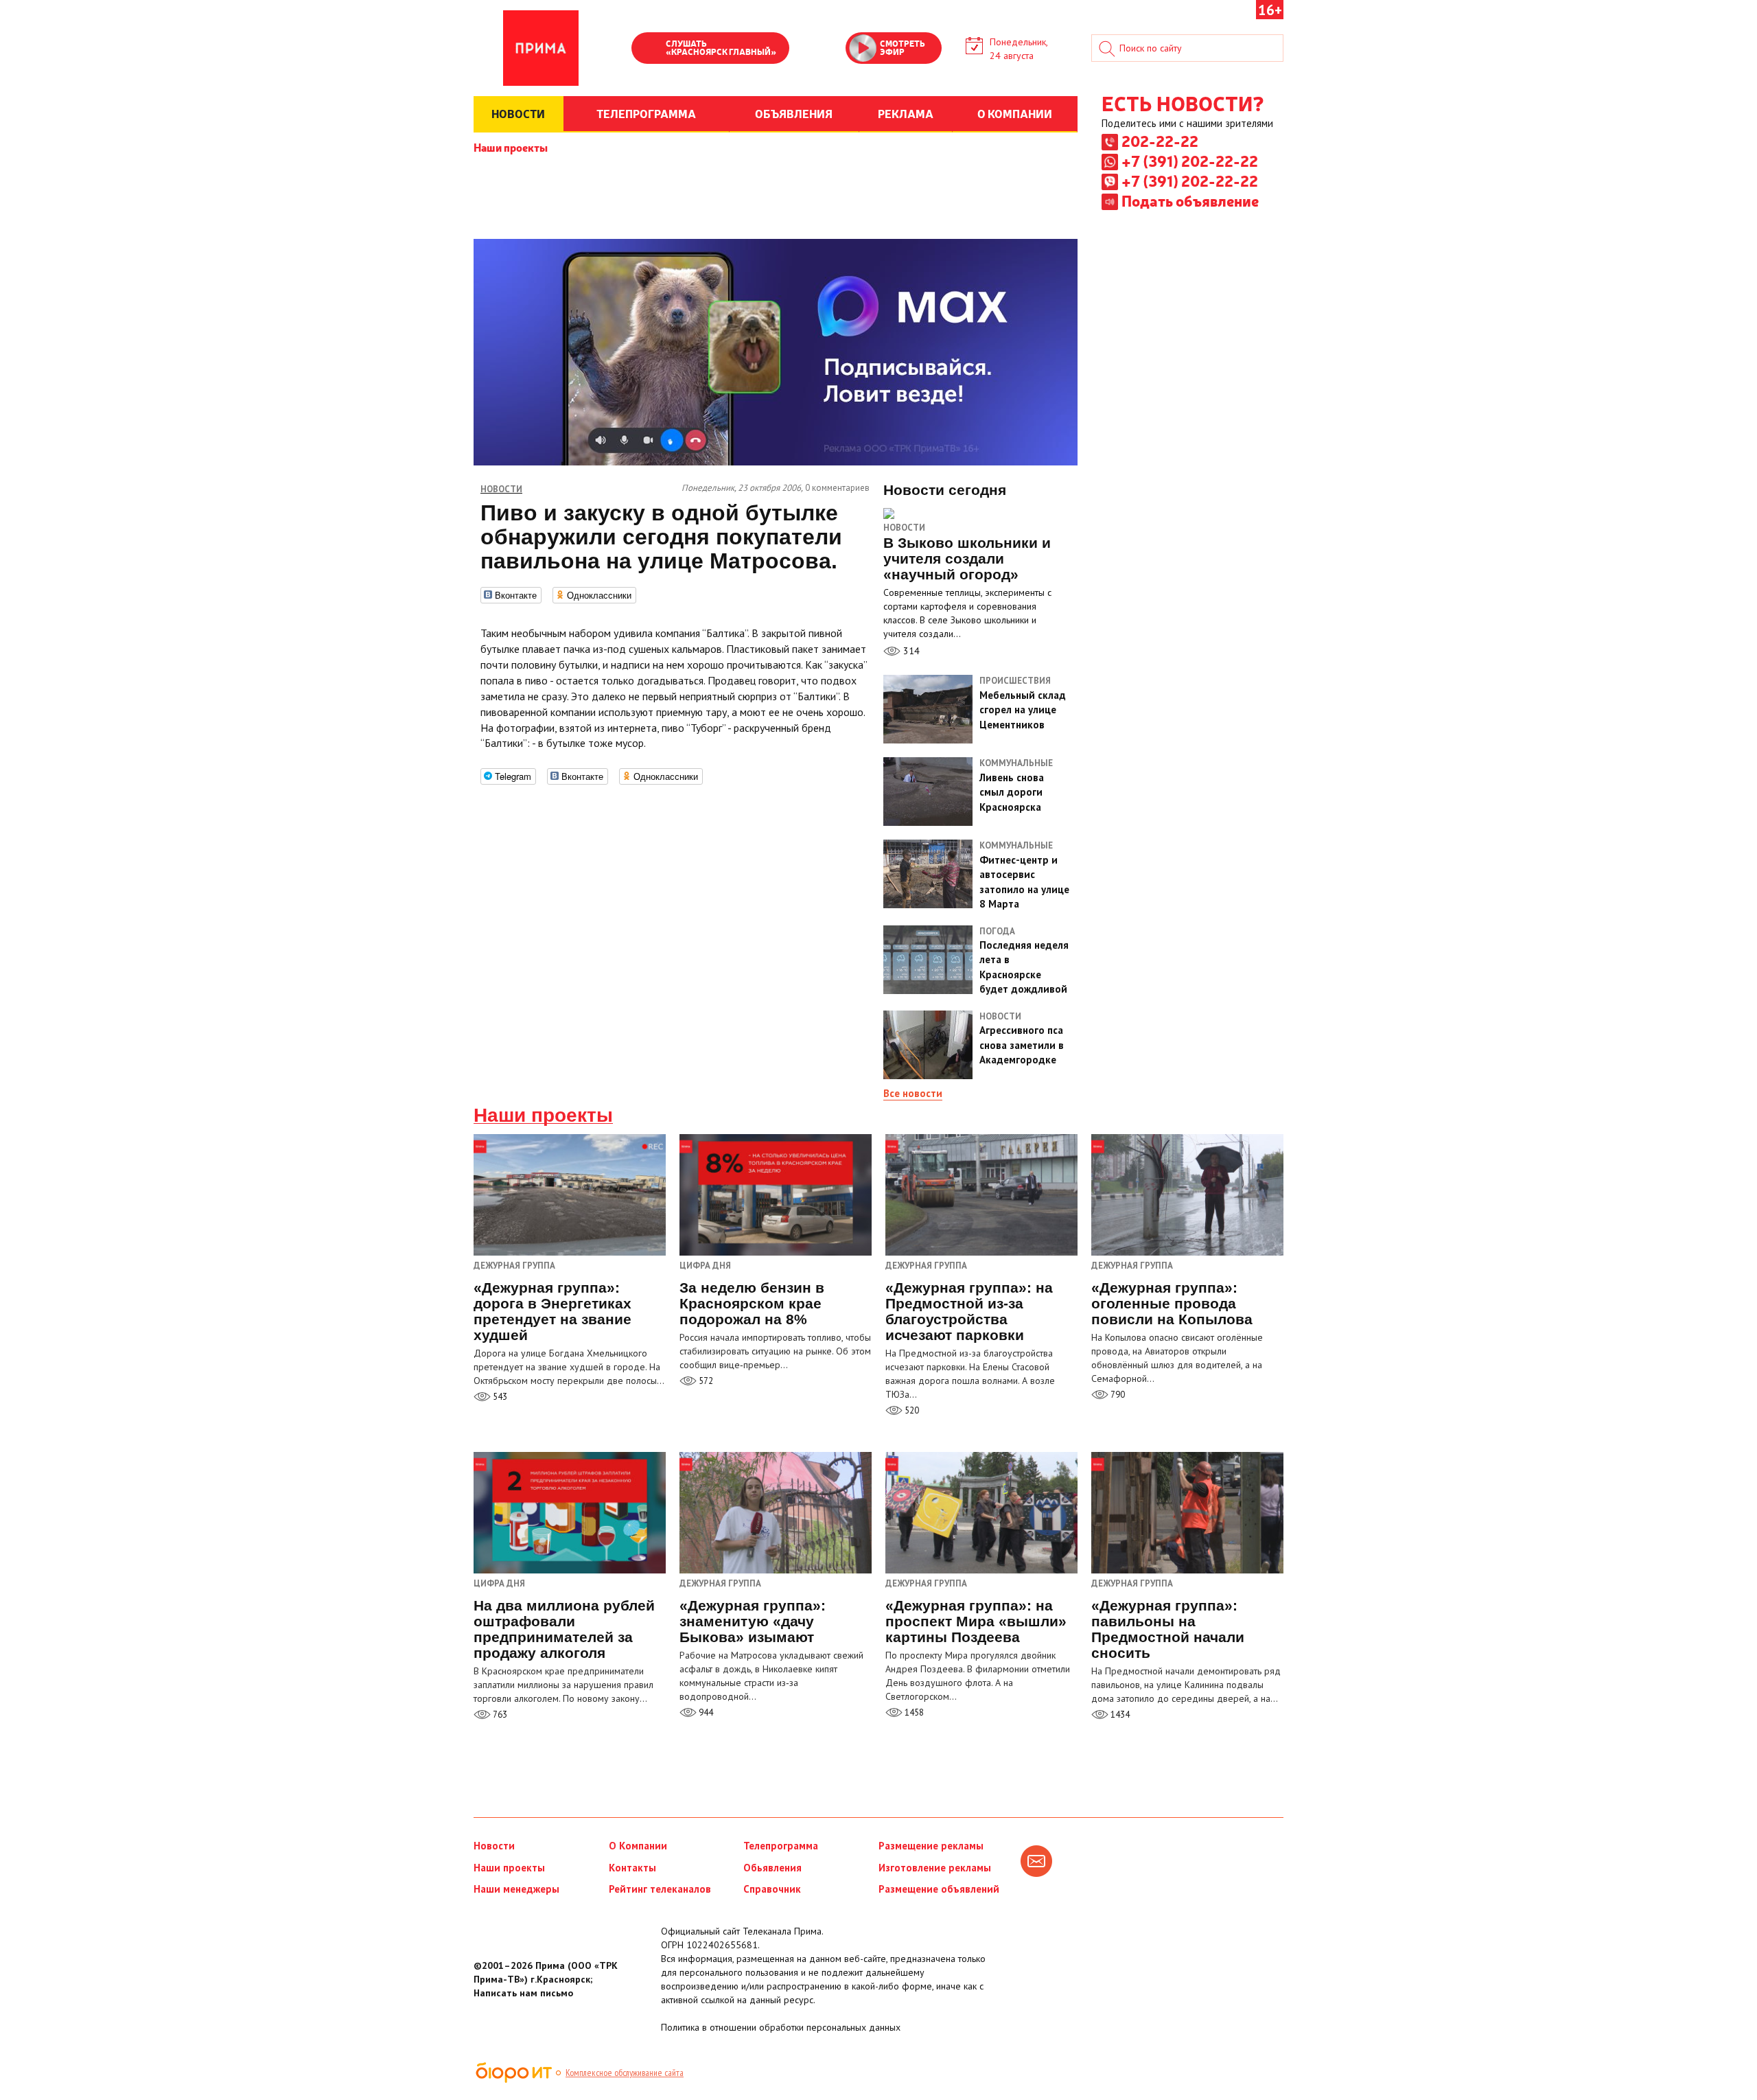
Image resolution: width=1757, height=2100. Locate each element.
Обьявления (772, 1868)
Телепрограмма (781, 1846)
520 (911, 1410)
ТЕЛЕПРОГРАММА (646, 113)
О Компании (638, 1846)
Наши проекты (511, 147)
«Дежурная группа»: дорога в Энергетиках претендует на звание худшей (552, 1311)
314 (910, 651)
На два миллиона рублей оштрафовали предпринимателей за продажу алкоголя (564, 1629)
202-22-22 (1160, 141)
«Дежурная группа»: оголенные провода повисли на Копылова (1172, 1303)
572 (705, 1381)
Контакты (632, 1868)
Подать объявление (1190, 200)
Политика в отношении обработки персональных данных (781, 2027)
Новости (904, 528)
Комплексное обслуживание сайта (625, 2073)
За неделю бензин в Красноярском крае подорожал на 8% (752, 1303)
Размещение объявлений (939, 1889)
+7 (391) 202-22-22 (1190, 161)
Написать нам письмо (523, 1993)
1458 (913, 1712)
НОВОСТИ (518, 113)
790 (1117, 1395)
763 (499, 1715)
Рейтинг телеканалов (660, 1889)
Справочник (772, 1889)
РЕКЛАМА (906, 113)
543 (499, 1397)
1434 (1119, 1715)
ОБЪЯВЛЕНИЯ (794, 113)
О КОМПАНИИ (1015, 113)
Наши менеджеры (516, 1889)
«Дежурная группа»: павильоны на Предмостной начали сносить (1168, 1629)
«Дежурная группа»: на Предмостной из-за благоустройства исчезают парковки (969, 1311)
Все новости (913, 1093)
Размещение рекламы (931, 1846)
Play (649, 49)
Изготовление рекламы (935, 1868)
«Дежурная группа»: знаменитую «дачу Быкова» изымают (753, 1621)
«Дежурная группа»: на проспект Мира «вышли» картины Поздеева (976, 1621)
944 (705, 1712)
